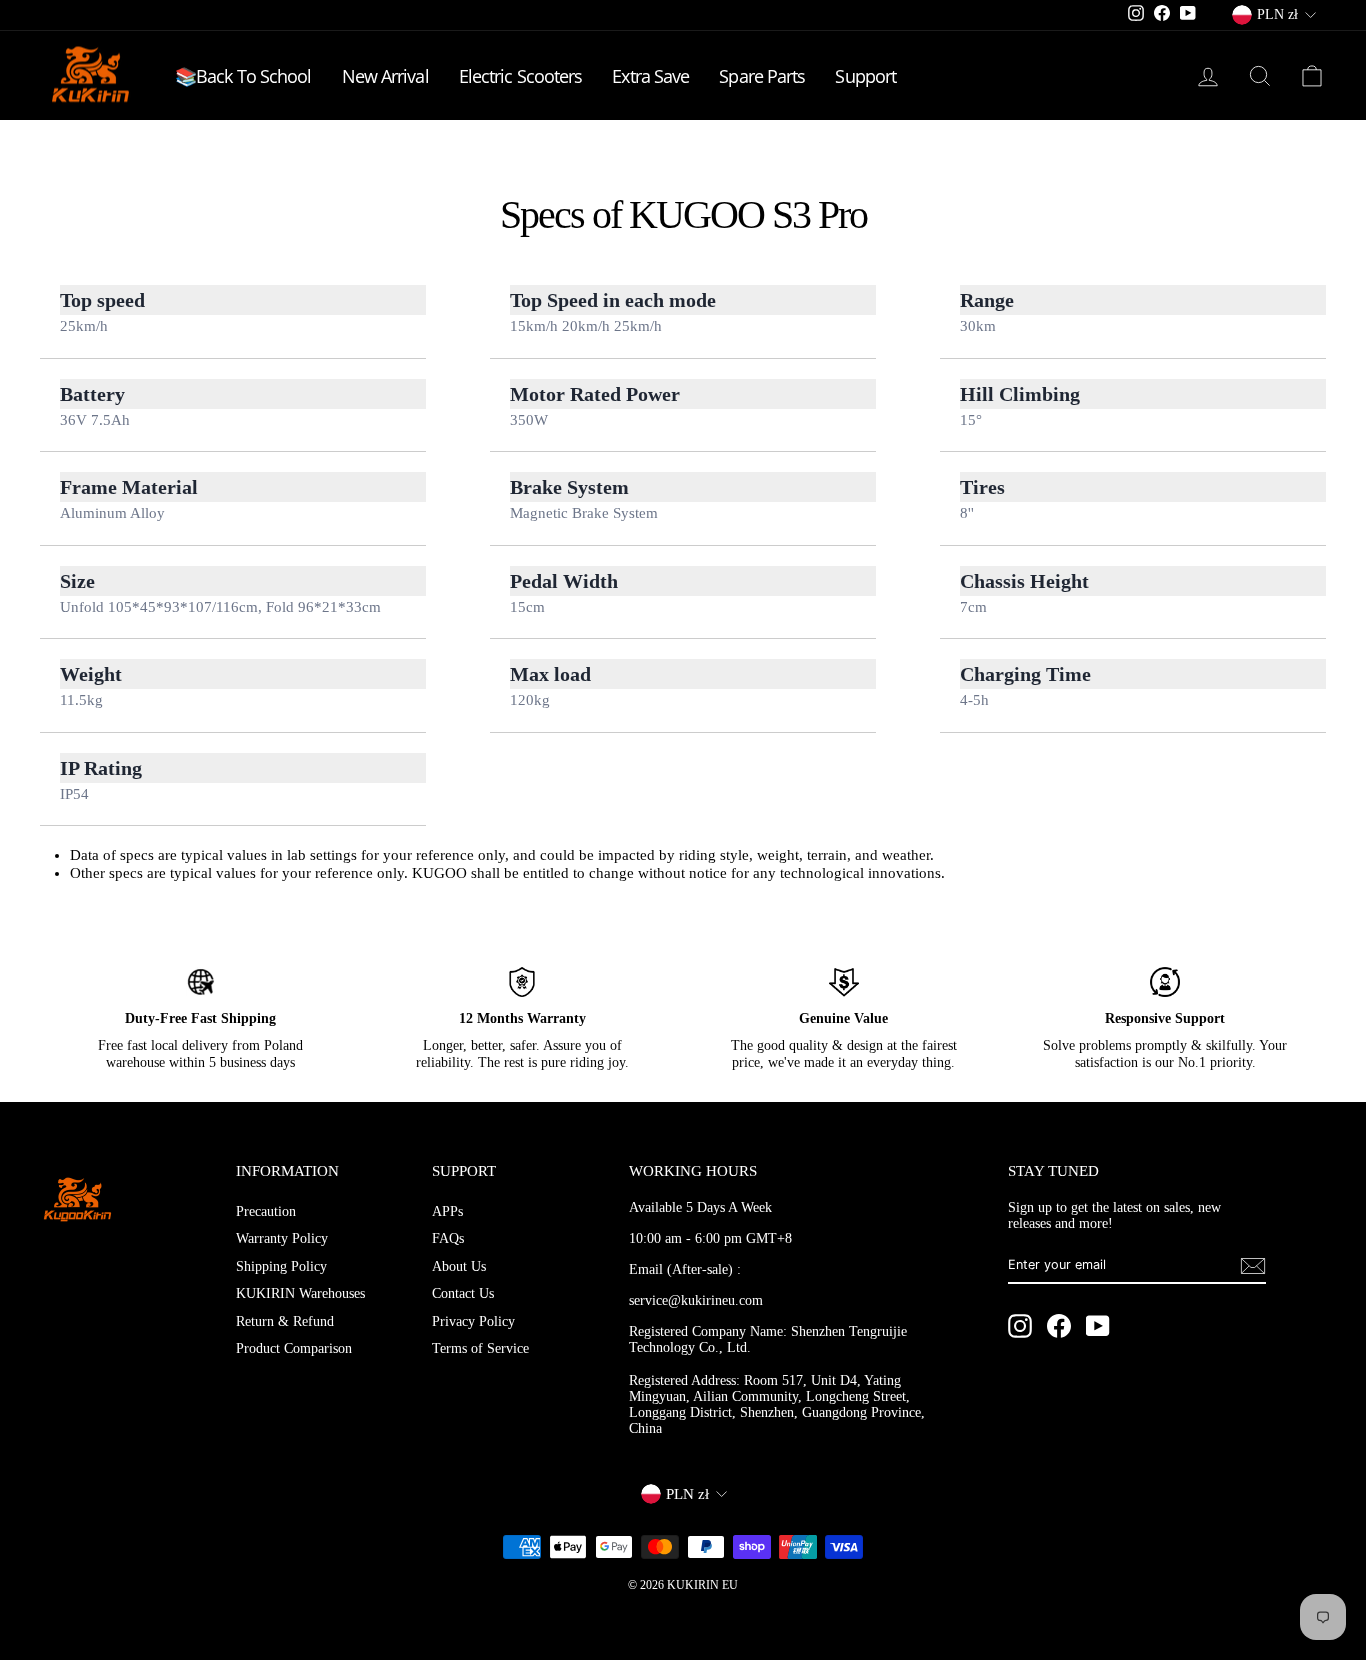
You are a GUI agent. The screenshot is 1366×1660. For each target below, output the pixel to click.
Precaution (266, 1211)
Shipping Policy (281, 1266)
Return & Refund (285, 1321)
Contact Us (463, 1293)
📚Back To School (243, 76)
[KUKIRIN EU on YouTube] (1098, 1326)
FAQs (448, 1238)
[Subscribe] (1253, 1266)
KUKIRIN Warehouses (300, 1293)
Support (865, 76)
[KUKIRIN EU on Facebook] (1059, 1326)
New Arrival (385, 76)
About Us (459, 1266)
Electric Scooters (521, 76)
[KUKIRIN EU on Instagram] (1020, 1326)
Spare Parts (762, 76)
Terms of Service (480, 1348)
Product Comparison (294, 1348)
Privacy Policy (473, 1321)
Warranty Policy (282, 1238)
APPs (447, 1211)
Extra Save (650, 76)
